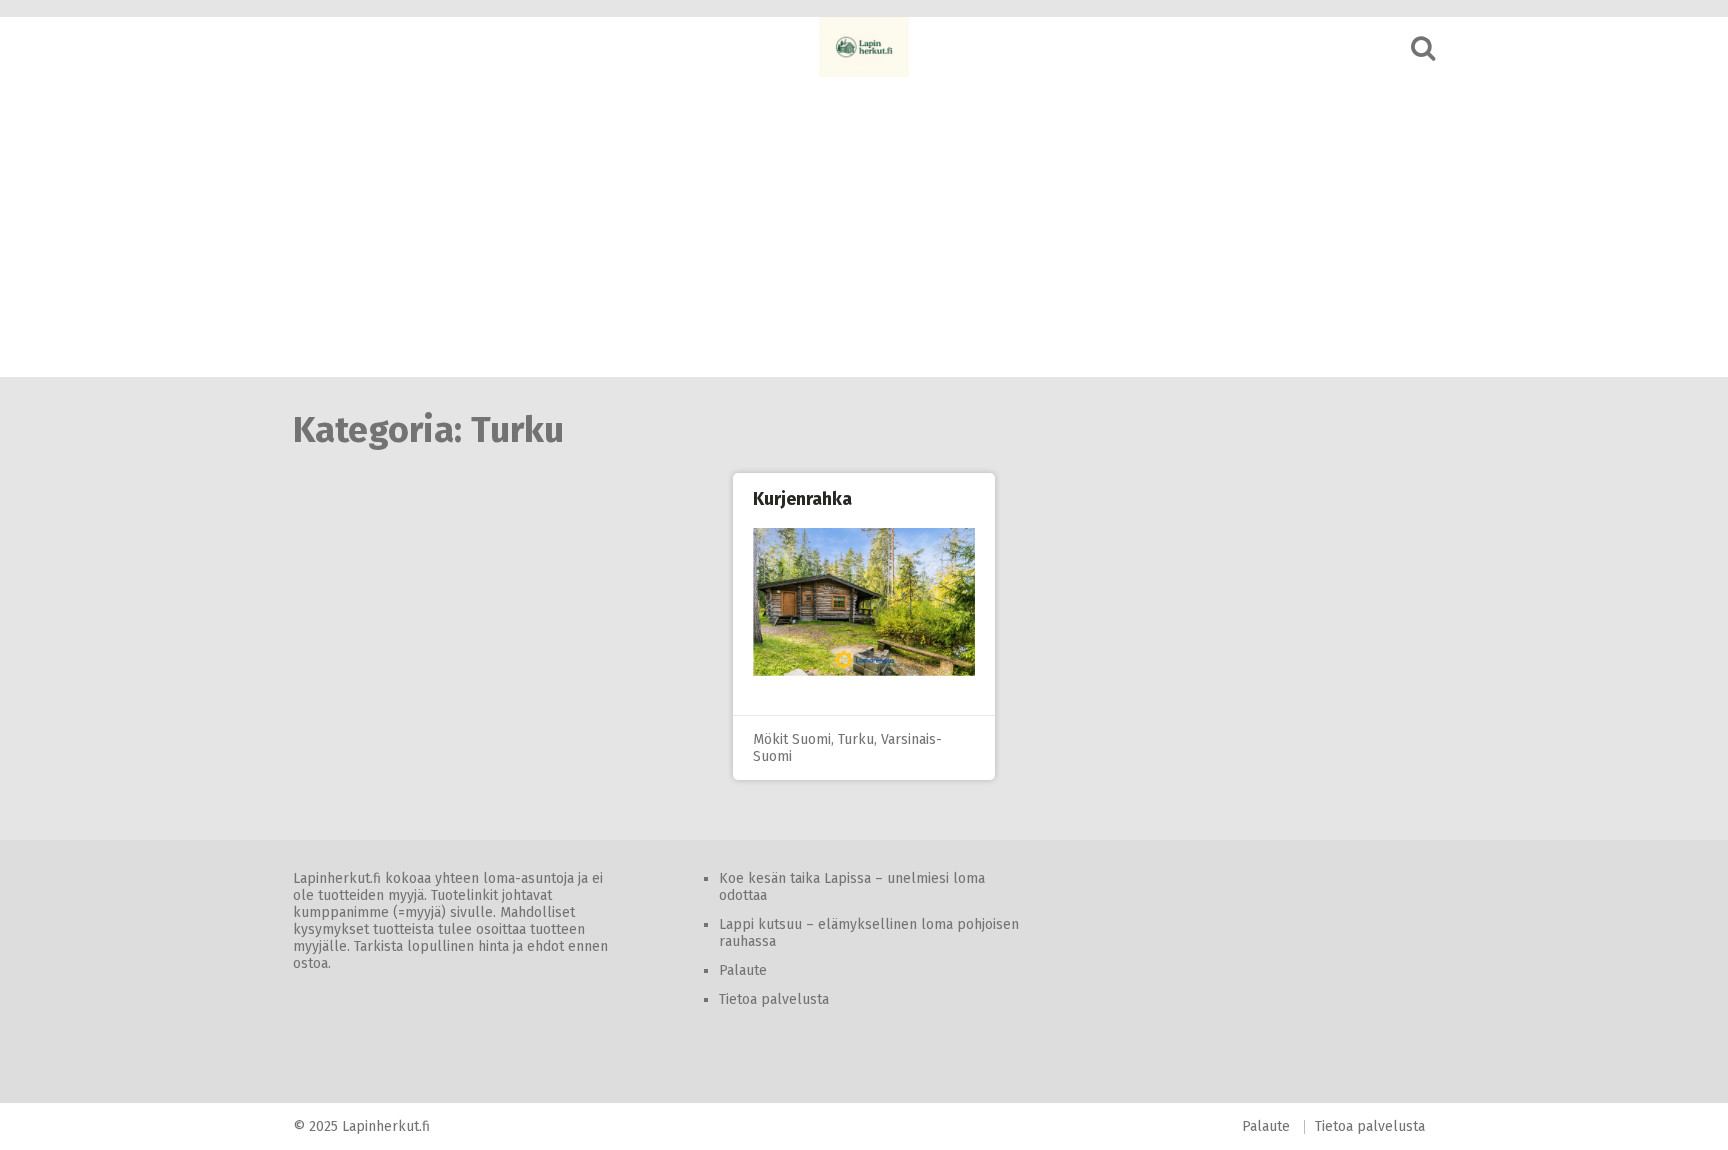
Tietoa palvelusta (774, 999)
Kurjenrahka (802, 499)
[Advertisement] (864, 227)
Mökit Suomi (792, 739)
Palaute (743, 970)
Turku (856, 739)
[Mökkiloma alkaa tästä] (864, 47)
